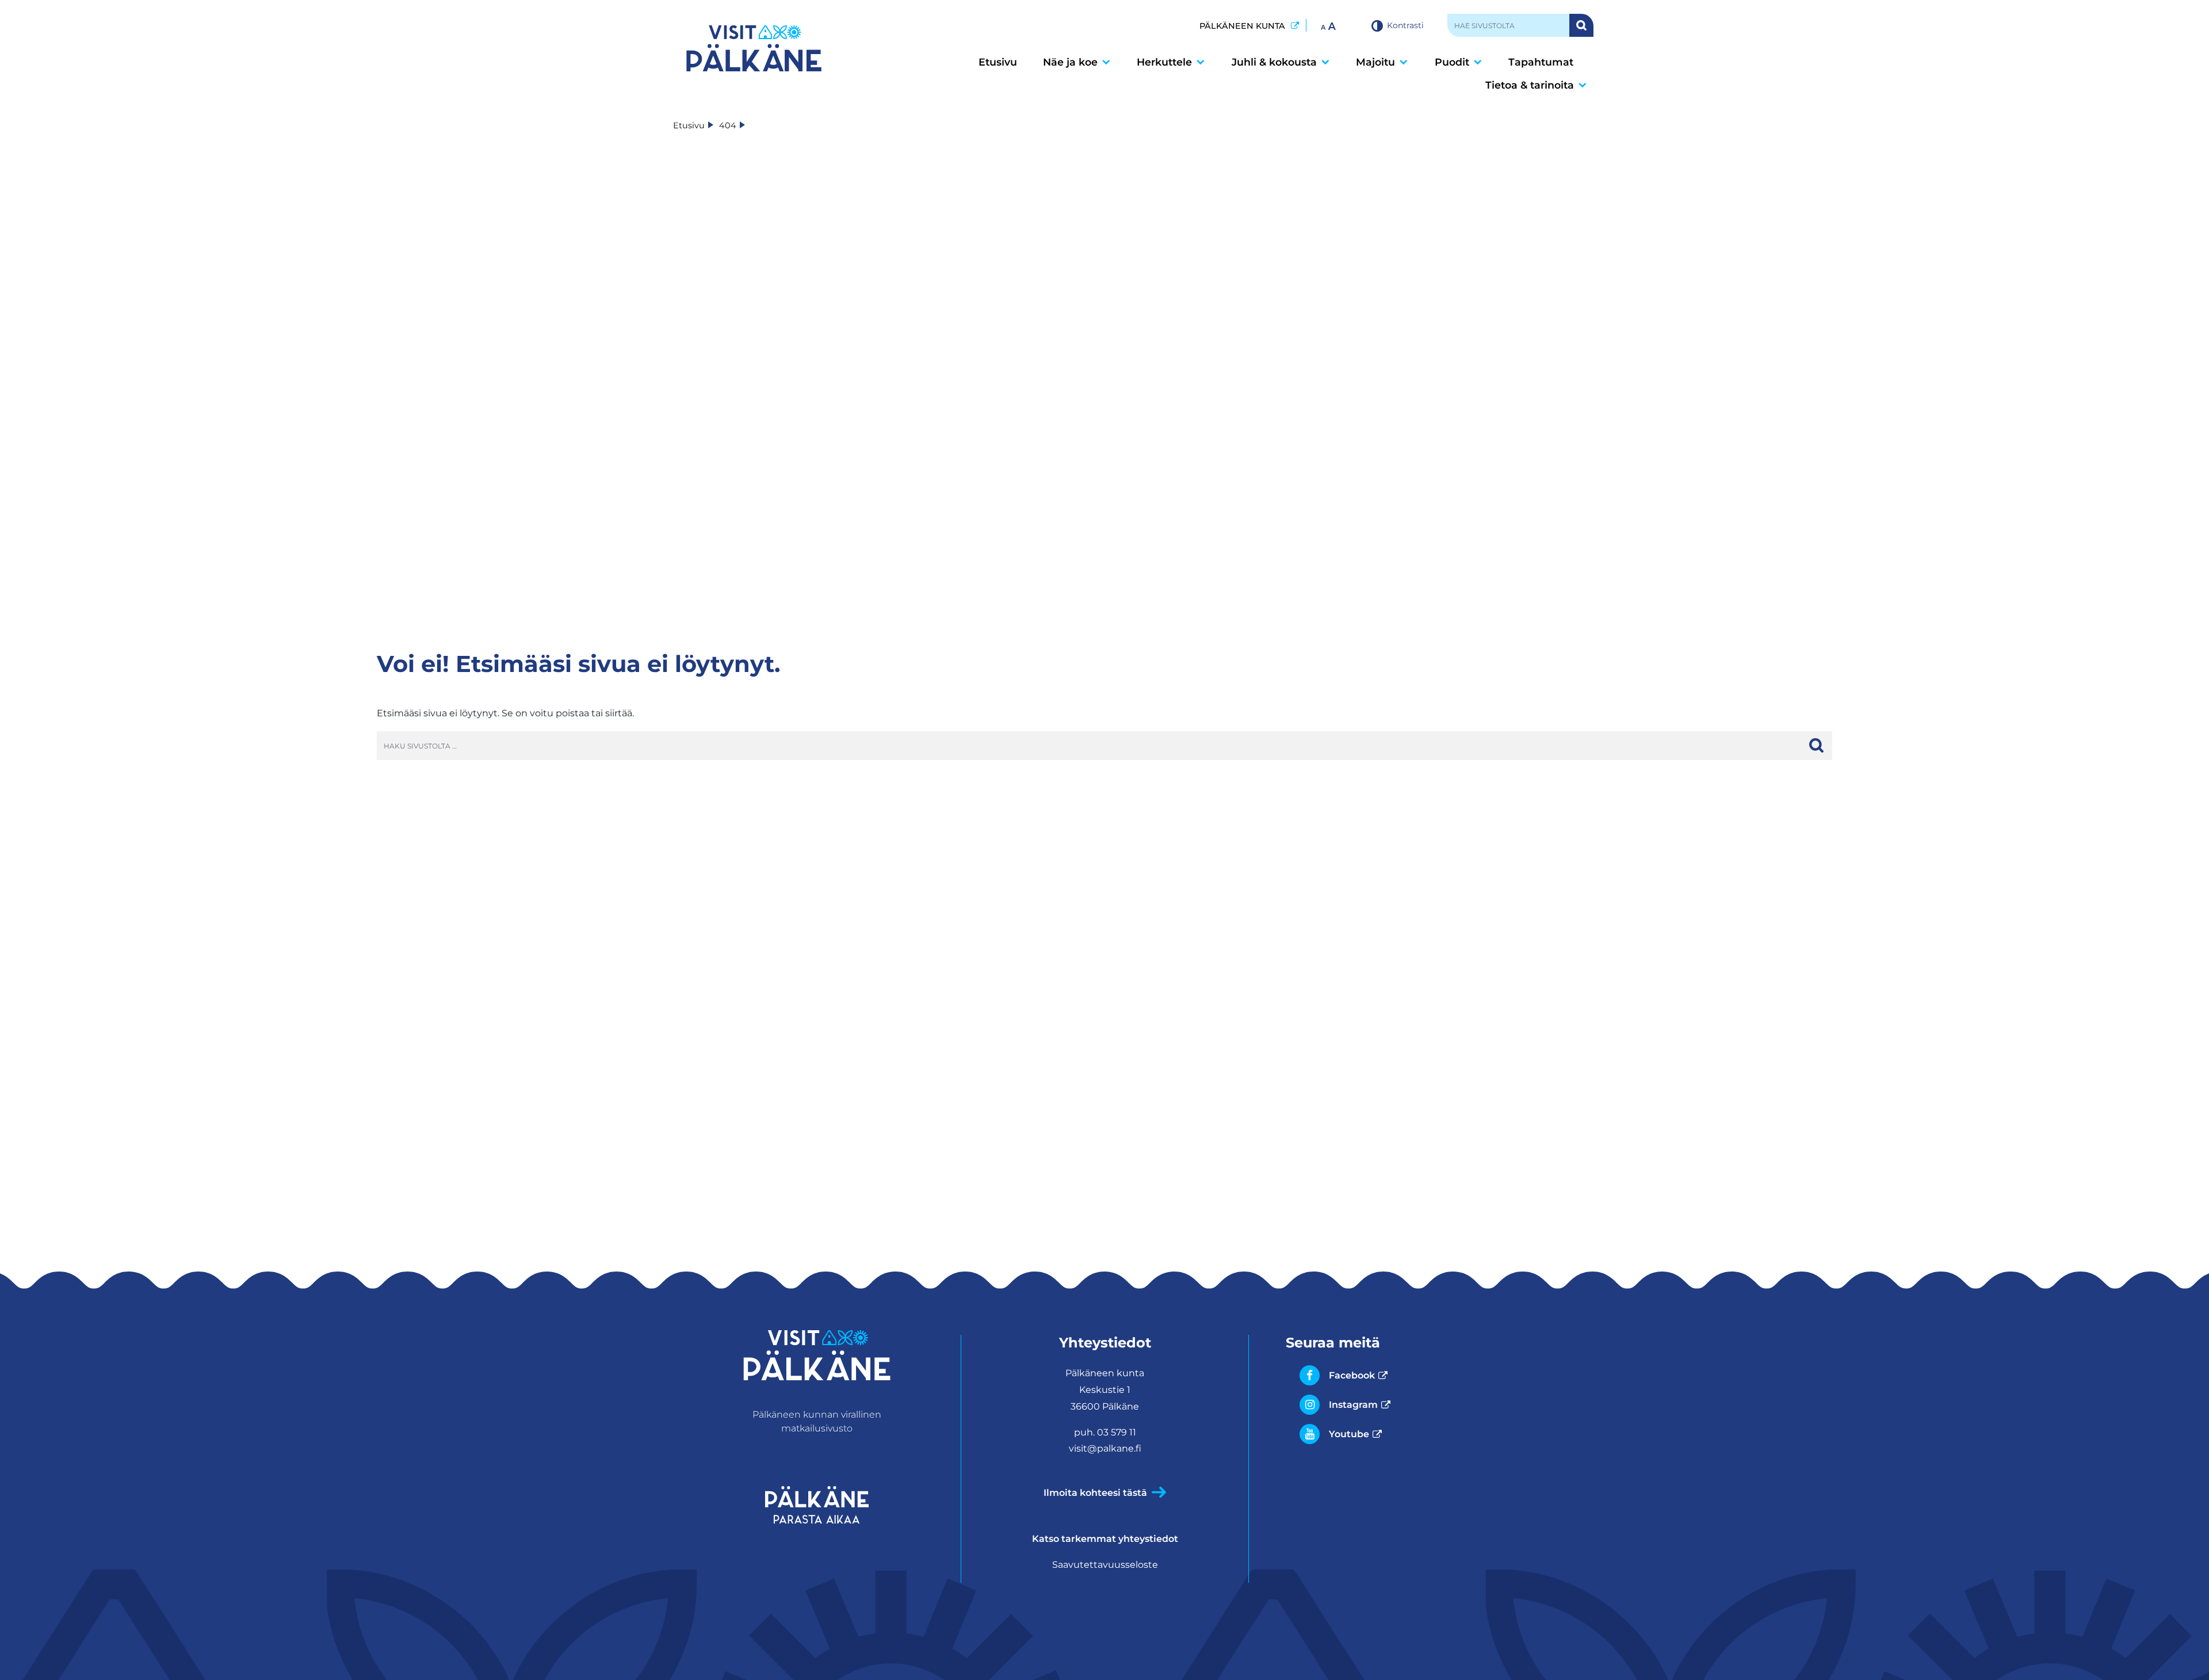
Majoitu (1375, 62)
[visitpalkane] (754, 48)
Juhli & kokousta (1274, 62)
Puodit (1452, 62)
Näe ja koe (1070, 62)
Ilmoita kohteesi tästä (1095, 1493)
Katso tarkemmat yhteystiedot (1105, 1539)
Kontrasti (1405, 25)
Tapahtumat (1541, 62)
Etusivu (998, 62)
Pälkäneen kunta (1249, 26)
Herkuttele (1164, 62)
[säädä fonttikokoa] (1329, 25)
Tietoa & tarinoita (1530, 85)
